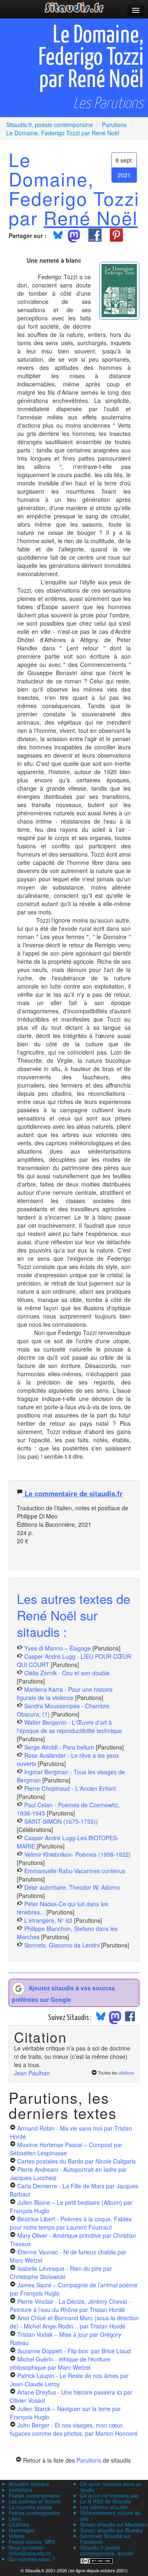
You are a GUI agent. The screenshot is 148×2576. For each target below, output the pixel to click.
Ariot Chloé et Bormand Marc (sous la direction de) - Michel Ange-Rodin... (74, 2322)
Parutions (89, 2460)
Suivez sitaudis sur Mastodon (114, 2524)
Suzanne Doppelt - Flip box (74, 2351)
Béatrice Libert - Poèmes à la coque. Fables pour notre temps (71, 2223)
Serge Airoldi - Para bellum (59, 1747)
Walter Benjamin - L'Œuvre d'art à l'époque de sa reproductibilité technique (69, 1726)
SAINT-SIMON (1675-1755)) (61, 1821)
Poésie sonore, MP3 (32, 2542)
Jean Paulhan (32, 2073)
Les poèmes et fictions (35, 2501)
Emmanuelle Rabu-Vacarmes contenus (75, 1871)
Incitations (21, 2490)
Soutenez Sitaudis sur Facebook (105, 2539)
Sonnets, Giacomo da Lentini (62, 1945)
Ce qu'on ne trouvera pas (109, 2496)
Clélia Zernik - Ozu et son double (67, 1673)
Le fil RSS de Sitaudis (105, 2501)
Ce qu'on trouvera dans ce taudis (111, 2487)
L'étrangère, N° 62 (48, 1920)
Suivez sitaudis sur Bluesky (111, 2530)
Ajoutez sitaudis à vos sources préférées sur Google (64, 1993)
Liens (15, 2519)
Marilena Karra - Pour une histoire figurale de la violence (65, 1693)
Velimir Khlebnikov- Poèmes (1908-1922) (77, 1854)
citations (126, 2073)
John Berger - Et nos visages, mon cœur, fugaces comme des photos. (74, 2429)
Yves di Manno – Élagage (58, 1648)
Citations (19, 2524)
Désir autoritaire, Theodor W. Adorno (72, 1887)
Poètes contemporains (34, 2513)
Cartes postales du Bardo (76, 2161)
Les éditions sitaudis (104, 2507)
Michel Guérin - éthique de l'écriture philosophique (60, 2363)
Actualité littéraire (29, 2484)
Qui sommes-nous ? (32, 2559)
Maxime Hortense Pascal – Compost (66, 2149)
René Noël (91, 217)
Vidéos (16, 2536)
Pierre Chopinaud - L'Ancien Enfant (70, 1788)
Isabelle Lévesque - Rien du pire (61, 2272)
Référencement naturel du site (110, 2516)
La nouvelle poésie (30, 2507)
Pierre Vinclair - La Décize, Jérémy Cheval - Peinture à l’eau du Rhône (70, 2305)
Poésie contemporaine (34, 2496)
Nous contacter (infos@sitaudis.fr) (30, 2550)
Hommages (22, 2530)
